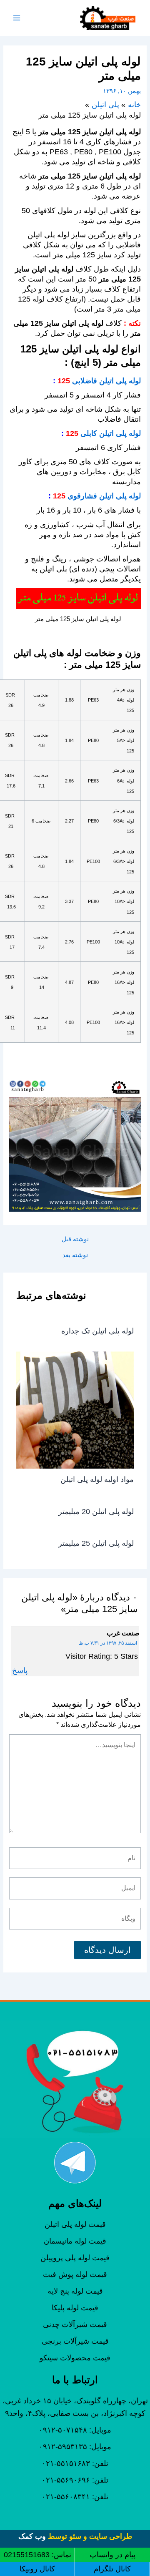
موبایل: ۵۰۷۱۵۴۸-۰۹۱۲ (75, 2430)
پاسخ (20, 1670)
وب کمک (32, 2536)
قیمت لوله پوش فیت (75, 2274)
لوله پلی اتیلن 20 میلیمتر (96, 1511)
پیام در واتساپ (112, 2555)
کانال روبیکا (37, 2569)
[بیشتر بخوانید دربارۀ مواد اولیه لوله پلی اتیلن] (75, 1409)
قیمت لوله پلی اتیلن (75, 2224)
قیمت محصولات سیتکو (75, 2358)
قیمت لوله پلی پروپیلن (75, 2258)
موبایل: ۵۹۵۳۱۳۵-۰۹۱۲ (75, 2447)
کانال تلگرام (112, 2569)
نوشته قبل (75, 1239)
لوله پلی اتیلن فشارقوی (104, 496)
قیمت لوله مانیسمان (75, 2241)
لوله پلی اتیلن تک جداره (97, 1331)
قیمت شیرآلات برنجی (75, 2341)
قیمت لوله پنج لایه (75, 2291)
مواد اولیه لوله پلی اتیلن (97, 1479)
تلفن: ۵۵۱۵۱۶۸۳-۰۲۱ (75, 2463)
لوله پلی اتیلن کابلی (111, 433)
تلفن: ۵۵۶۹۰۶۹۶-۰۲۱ (75, 2480)
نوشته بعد (75, 1255)
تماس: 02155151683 (37, 2555)
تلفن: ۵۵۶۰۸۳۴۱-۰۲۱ (75, 2497)
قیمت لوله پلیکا (75, 2308)
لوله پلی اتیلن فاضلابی (106, 381)
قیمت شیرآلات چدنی (75, 2324)
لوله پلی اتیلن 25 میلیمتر (96, 1543)
